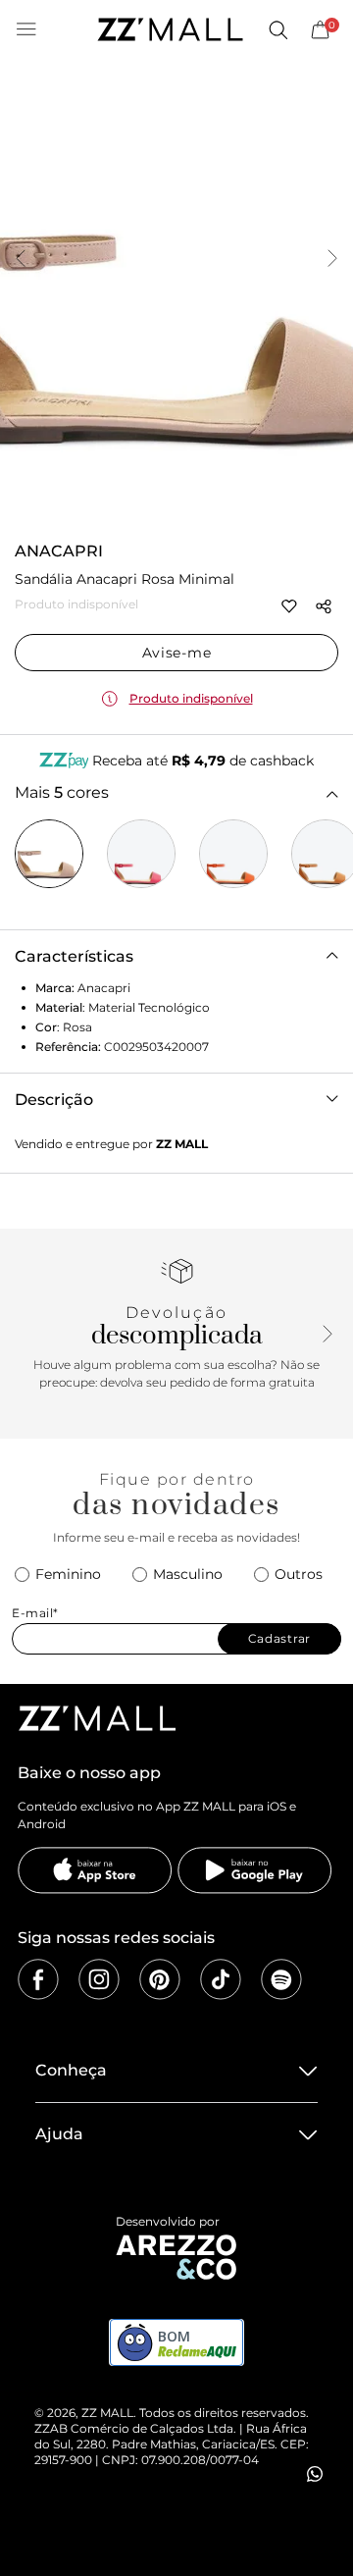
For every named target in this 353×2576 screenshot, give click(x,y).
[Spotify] (281, 1979)
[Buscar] (277, 29)
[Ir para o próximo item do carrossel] (332, 260)
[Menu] (26, 29)
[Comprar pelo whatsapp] (315, 2474)
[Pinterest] (160, 1979)
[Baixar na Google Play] (255, 1870)
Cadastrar (279, 1638)
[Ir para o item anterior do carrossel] (21, 260)
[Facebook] (38, 1979)
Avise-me (177, 653)
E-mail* (35, 1613)
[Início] (170, 29)
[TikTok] (221, 1979)
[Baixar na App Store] (95, 1870)
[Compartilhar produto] (324, 606)
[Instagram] (99, 1979)
